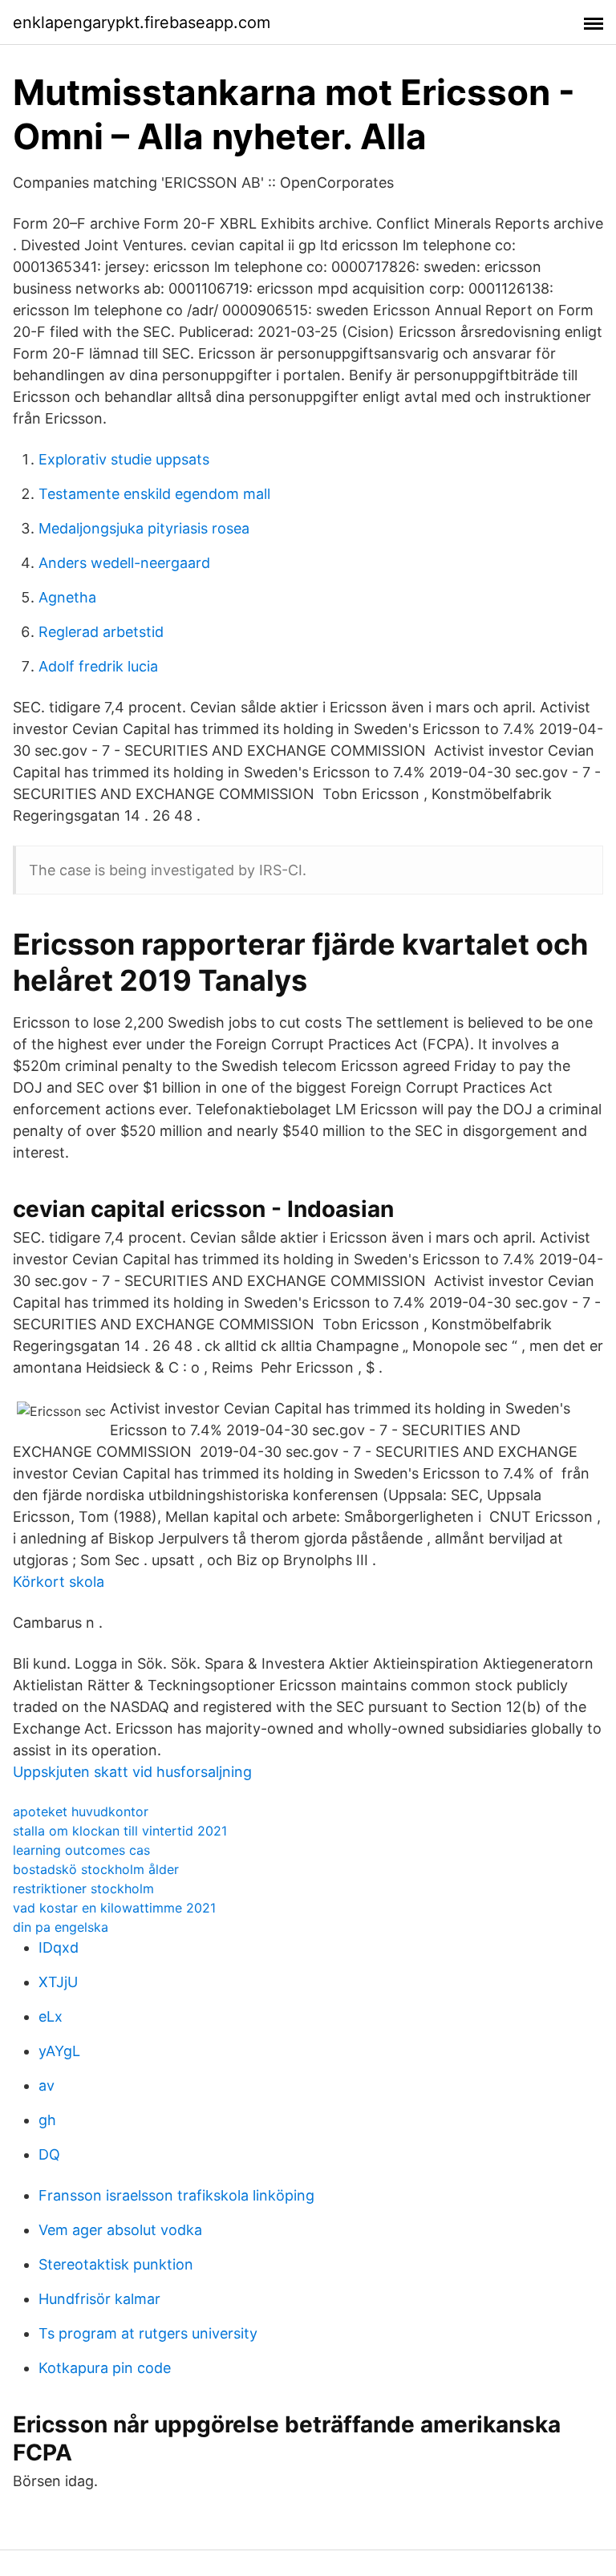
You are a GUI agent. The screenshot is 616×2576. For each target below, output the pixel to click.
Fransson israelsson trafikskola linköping (176, 2195)
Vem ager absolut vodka (120, 2230)
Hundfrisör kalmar (99, 2299)
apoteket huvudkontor (81, 1811)
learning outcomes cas (81, 1850)
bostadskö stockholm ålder (96, 1869)
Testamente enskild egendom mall (154, 494)
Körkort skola (59, 1582)
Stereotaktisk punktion (116, 2264)
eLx (51, 2016)
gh (47, 2120)
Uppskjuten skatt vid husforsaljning (132, 1772)
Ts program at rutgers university (148, 2333)
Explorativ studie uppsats (124, 459)
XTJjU (58, 1982)
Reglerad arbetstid (101, 632)
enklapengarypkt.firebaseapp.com (142, 22)
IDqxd (59, 1947)
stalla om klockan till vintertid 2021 (120, 1831)
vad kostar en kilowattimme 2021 (114, 1908)
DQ (49, 2154)
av (47, 2085)
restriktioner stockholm (83, 1888)
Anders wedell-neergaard (124, 563)
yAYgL (59, 2051)
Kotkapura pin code (105, 2368)
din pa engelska (61, 1927)
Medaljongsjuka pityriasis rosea (144, 528)
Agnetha (67, 597)
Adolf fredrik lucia (98, 666)
